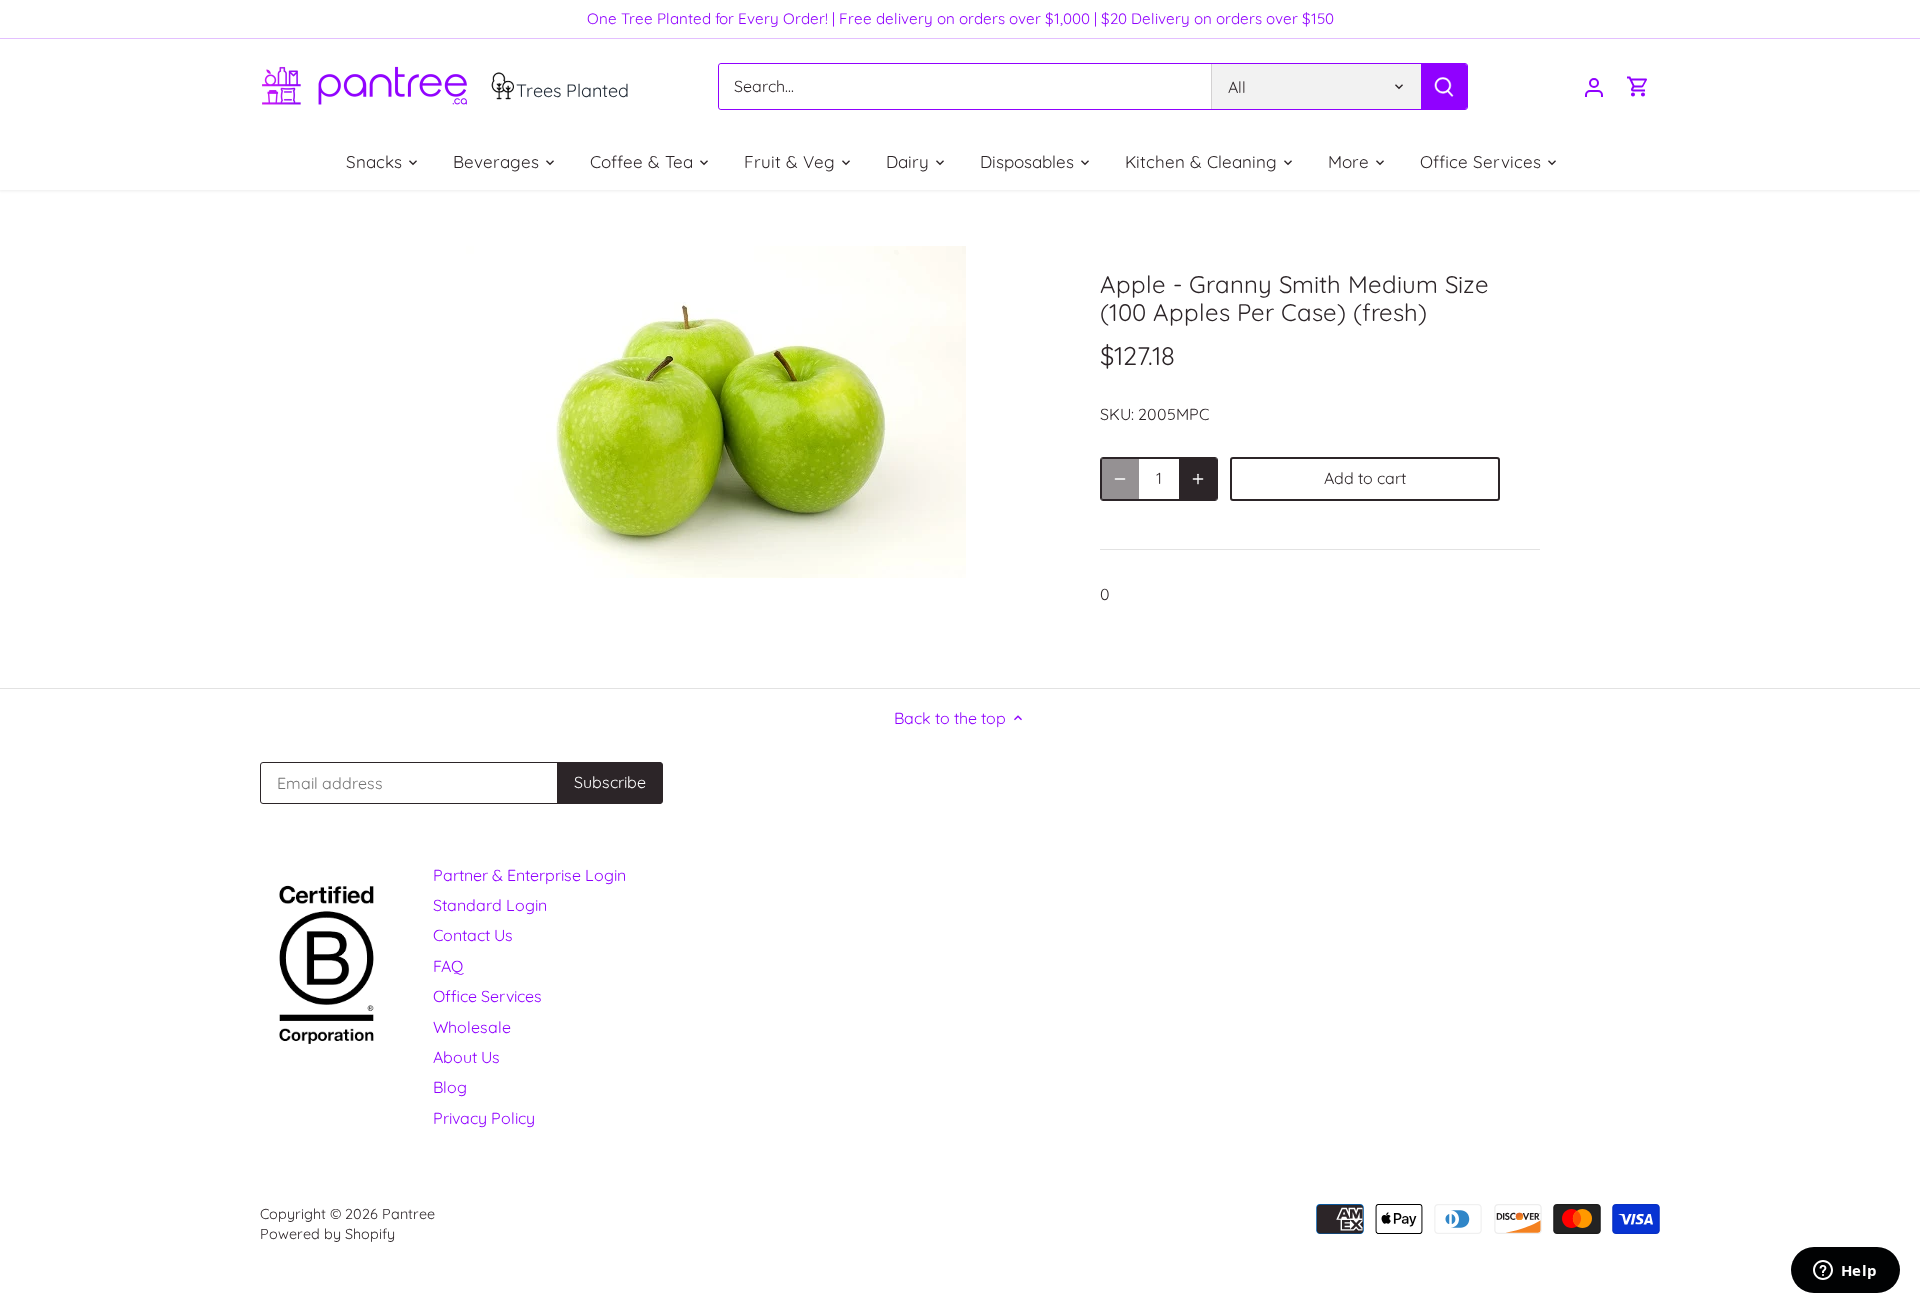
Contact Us (473, 935)
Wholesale (472, 1027)
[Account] (1594, 86)
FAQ (448, 966)
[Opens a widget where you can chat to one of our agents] (1845, 1272)
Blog (450, 1087)
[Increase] (1198, 479)
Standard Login (490, 905)
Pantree (408, 1214)
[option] (716, 412)
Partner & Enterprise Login (529, 875)
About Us (466, 1057)
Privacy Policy (484, 1118)
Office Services (487, 996)
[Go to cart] (1638, 86)
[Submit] (1444, 86)
